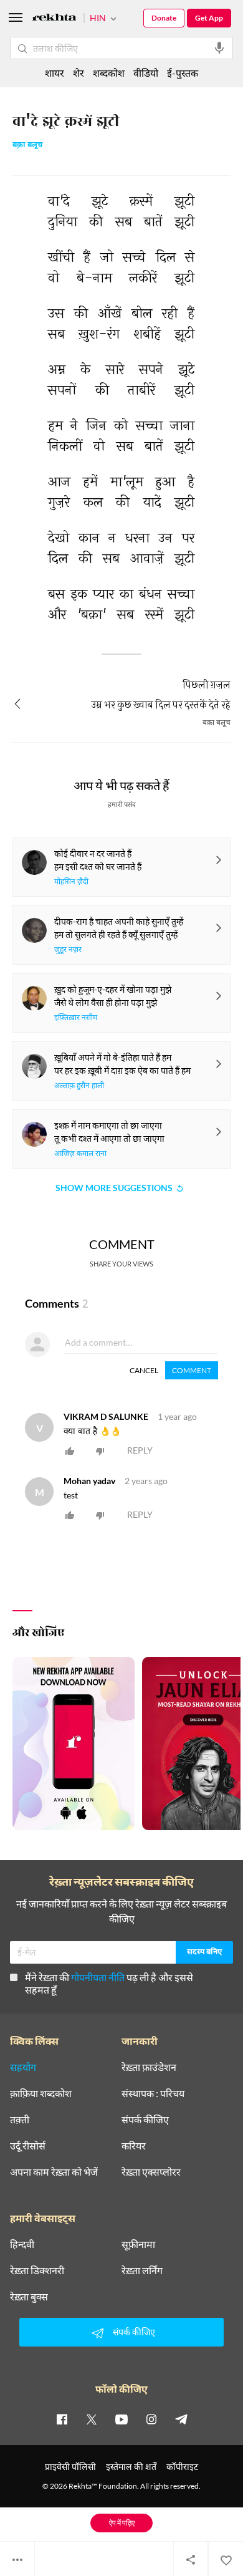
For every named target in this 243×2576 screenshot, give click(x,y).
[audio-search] (219, 48)
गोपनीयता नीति (98, 1977)
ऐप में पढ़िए (122, 2523)
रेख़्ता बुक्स (29, 2297)
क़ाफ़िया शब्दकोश (41, 2093)
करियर (134, 2146)
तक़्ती (20, 2120)
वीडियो (146, 73)
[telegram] (181, 2419)
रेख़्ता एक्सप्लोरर (151, 2172)
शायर (55, 73)
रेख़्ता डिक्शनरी (37, 2270)
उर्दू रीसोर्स (28, 2146)
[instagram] (151, 2419)
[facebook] (62, 2419)
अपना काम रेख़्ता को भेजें (54, 2172)
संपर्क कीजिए (145, 2120)
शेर (79, 73)
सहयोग (23, 2067)
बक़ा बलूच (27, 146)
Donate (164, 18)
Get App (209, 18)
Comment (192, 1370)
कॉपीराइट (182, 2467)
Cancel (144, 1370)
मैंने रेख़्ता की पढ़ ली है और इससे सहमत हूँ (109, 1983)
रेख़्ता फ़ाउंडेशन (149, 2067)
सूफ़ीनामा (138, 2244)
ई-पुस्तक (183, 73)
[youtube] (121, 2419)
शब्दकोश (109, 73)
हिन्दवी (22, 2244)
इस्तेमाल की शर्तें (131, 2467)
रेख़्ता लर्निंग (142, 2270)
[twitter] (92, 2419)
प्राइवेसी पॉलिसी (70, 2467)
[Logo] (54, 19)
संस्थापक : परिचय (153, 2093)
